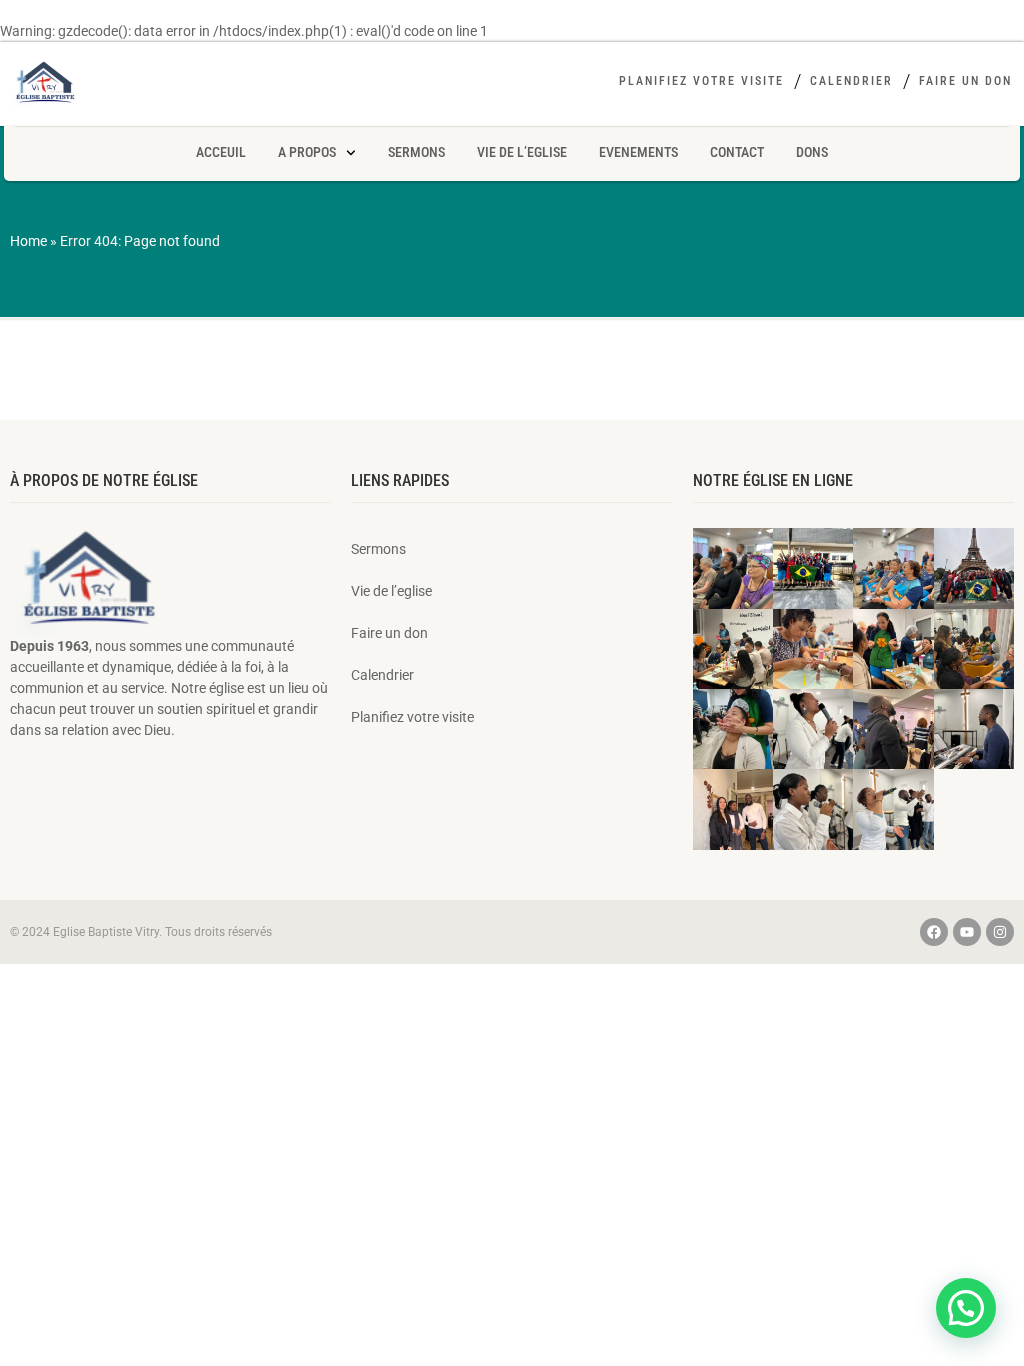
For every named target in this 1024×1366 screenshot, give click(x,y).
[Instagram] (1000, 932)
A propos (307, 152)
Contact (737, 152)
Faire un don (965, 81)
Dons (812, 152)
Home (28, 241)
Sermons (416, 152)
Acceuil (221, 152)
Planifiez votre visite (701, 81)
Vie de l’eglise (522, 152)
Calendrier (851, 81)
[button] (966, 1308)
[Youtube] (967, 932)
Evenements (638, 152)
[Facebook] (934, 932)
